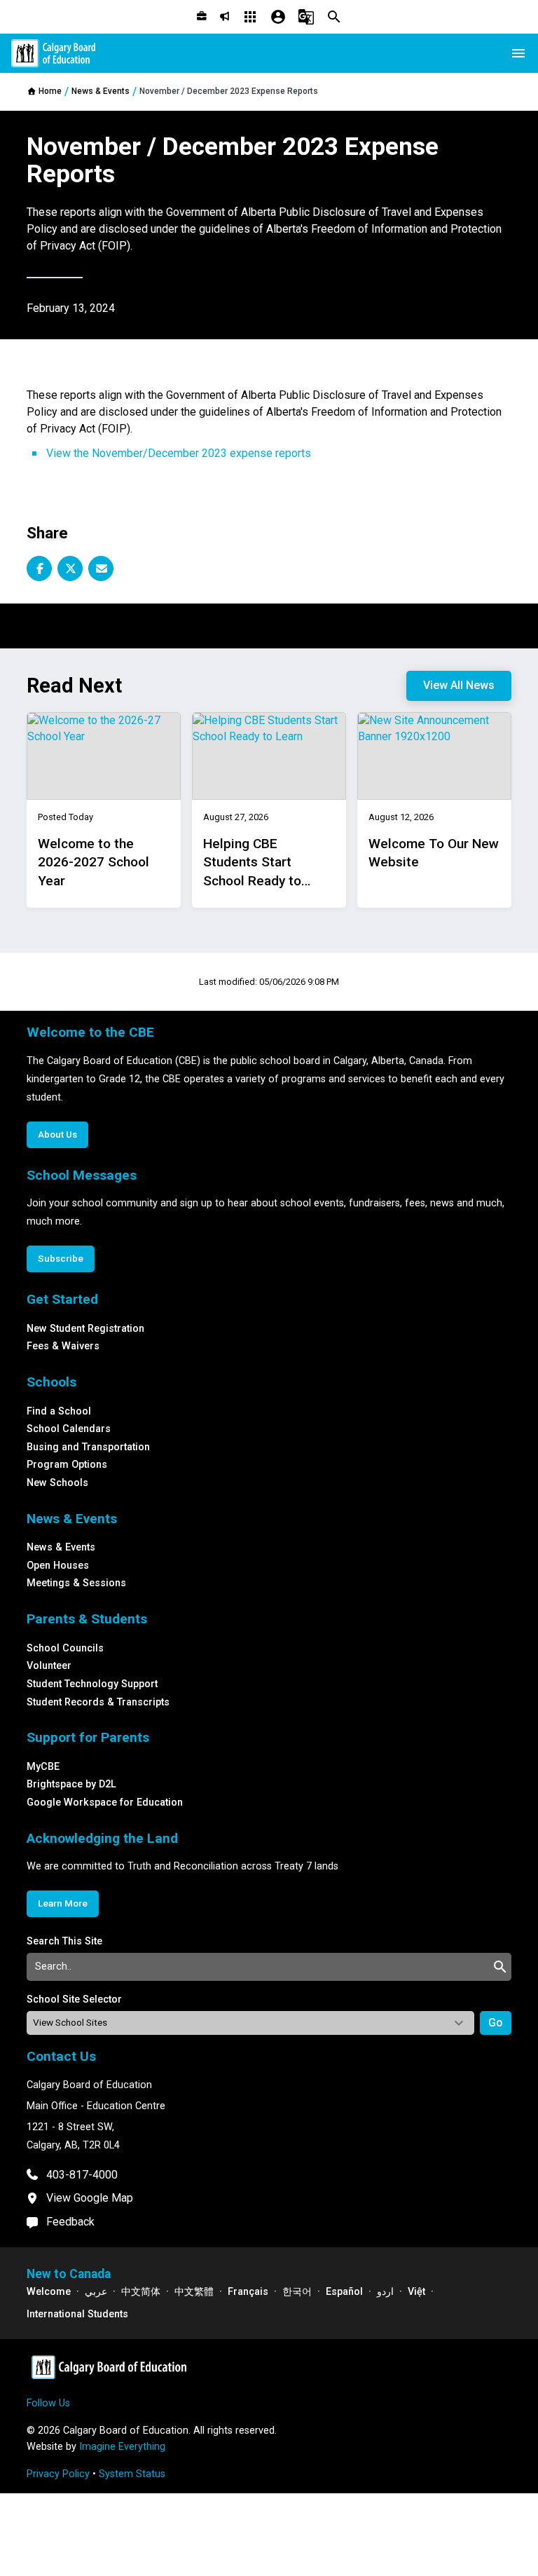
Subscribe (61, 1258)
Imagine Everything (122, 2447)
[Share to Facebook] (39, 568)
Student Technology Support (92, 1684)
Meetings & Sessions (76, 1583)
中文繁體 (194, 2292)
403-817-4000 (82, 2175)
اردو (385, 2292)
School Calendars (69, 1429)
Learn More (63, 1903)
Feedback (70, 2222)
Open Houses (58, 1566)
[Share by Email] (101, 568)
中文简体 (141, 2292)
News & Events (61, 1547)
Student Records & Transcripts (98, 1702)
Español (344, 2292)
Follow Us (48, 2403)
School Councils (65, 1648)
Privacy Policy (58, 2474)
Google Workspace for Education (105, 1802)
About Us (57, 1134)
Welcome (49, 2292)
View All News (459, 685)
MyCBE (43, 1767)
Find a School (59, 1411)
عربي (96, 2292)
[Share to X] (70, 568)
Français (248, 2292)
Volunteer (49, 1666)
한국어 (297, 2292)
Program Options (67, 1465)
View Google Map (90, 2198)
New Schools (57, 1483)
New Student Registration (85, 1329)
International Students (77, 2314)
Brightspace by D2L (71, 1784)
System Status (132, 2474)
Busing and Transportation (88, 1447)
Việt (416, 2292)
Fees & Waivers (63, 1346)
